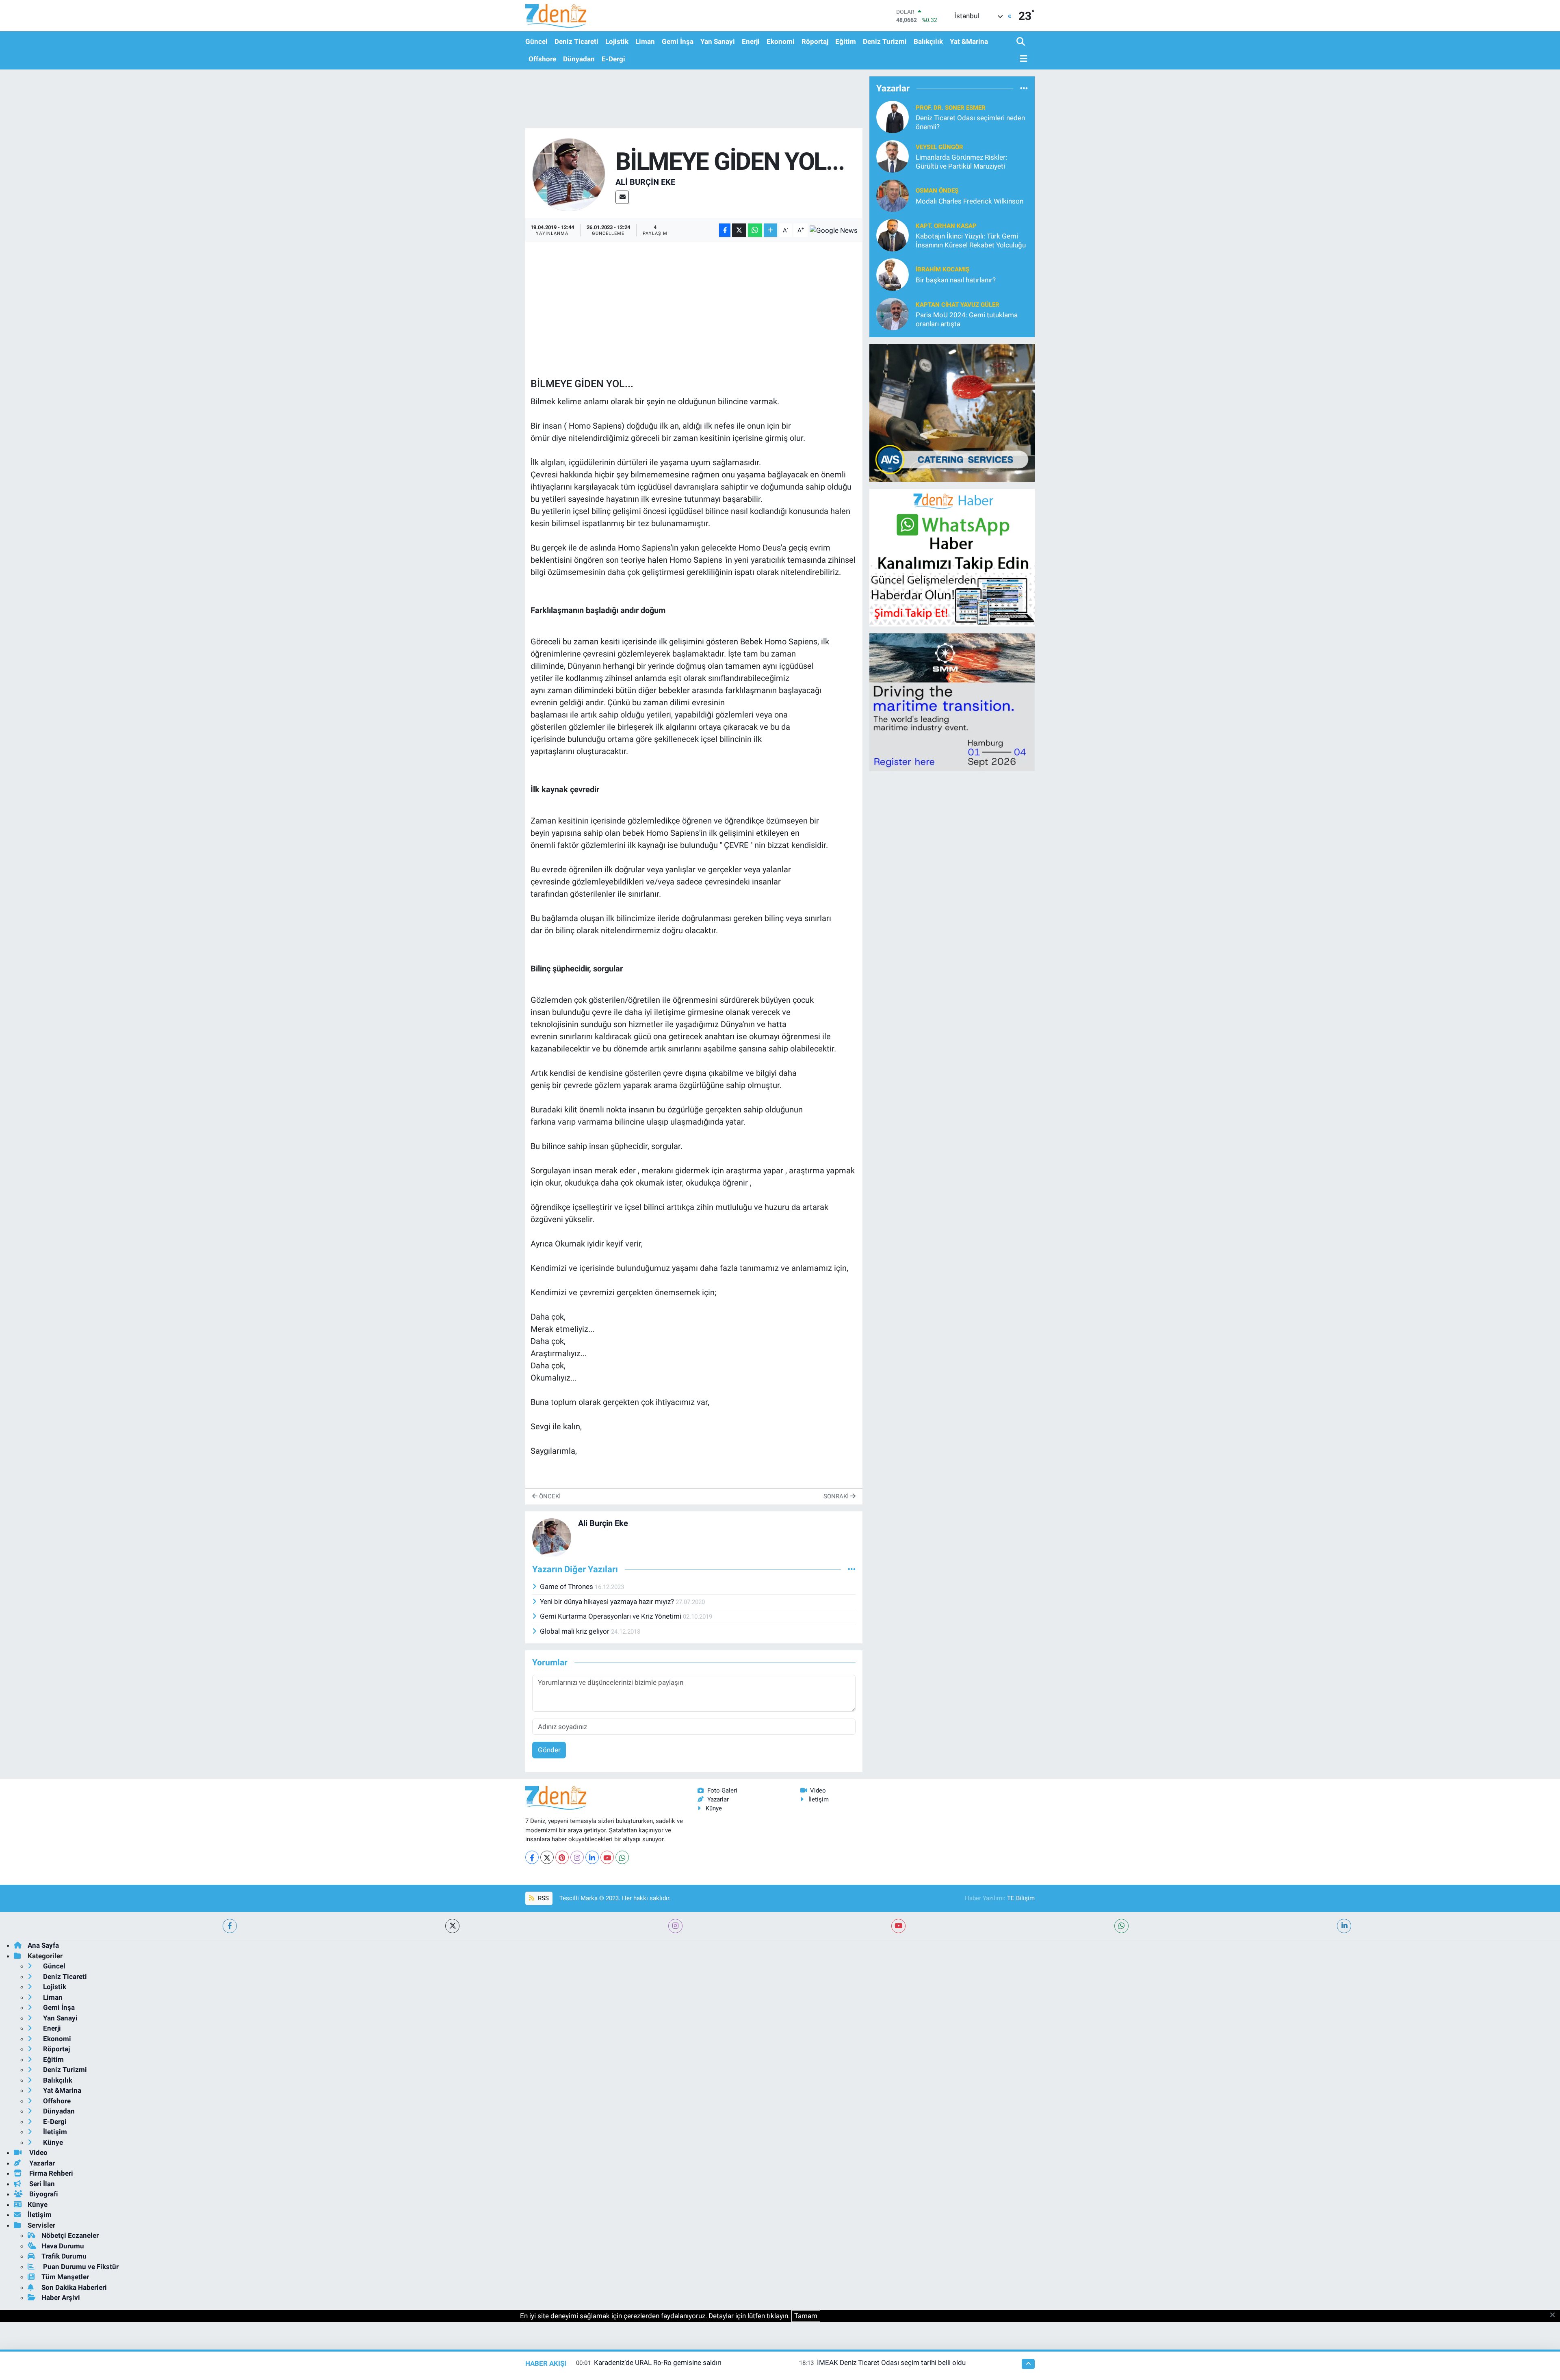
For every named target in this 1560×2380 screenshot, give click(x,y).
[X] (547, 1857)
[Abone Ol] (834, 230)
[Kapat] (1555, 2315)
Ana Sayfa (43, 1945)
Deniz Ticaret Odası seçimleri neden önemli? (970, 122)
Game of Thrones (567, 1587)
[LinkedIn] (592, 1857)
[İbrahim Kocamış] (893, 274)
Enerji (751, 41)
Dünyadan (579, 59)
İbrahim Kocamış (942, 269)
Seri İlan (41, 2184)
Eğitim (846, 41)
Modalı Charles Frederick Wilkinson (970, 201)
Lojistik (617, 41)
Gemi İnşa (678, 41)
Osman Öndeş (937, 191)
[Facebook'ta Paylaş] (725, 230)
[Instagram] (577, 1857)
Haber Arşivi (61, 2298)
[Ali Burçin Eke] (569, 174)
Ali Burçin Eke (645, 182)
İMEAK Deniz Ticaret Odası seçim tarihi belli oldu (891, 2363)
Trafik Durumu (64, 2256)
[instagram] (675, 1926)
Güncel (536, 41)
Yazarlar (718, 1799)
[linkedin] (1344, 1926)
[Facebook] (532, 1857)
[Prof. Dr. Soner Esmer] (893, 117)
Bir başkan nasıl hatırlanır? (956, 280)
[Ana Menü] (1022, 59)
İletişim (819, 1799)
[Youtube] (607, 1857)
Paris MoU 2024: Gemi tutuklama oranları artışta (967, 319)
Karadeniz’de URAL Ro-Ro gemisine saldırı (658, 2363)
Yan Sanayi (718, 41)
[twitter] (452, 1926)
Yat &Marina (969, 41)
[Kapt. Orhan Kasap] (893, 235)
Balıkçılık (928, 41)
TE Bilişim (1021, 1898)
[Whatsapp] (622, 1857)
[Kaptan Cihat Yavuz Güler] (893, 314)
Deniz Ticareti (576, 41)
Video (818, 1790)
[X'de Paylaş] (739, 230)
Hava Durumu (63, 2246)
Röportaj (815, 41)
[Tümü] (1024, 88)
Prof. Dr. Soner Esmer (951, 108)
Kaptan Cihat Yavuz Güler (958, 305)
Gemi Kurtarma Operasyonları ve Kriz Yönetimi (611, 1616)
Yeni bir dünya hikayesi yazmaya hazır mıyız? (608, 1602)
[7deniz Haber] (556, 16)
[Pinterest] (562, 1857)
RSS (543, 1898)
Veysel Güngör (939, 147)
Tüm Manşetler (65, 2277)
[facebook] (230, 1926)
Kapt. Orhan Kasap (946, 226)
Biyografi (43, 2194)
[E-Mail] (622, 197)
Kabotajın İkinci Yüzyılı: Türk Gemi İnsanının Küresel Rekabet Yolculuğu (971, 240)
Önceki (549, 1496)
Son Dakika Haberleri (74, 2287)
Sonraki (837, 1496)
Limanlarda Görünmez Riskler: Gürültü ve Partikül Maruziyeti (961, 161)
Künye (714, 1808)
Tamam (806, 2316)
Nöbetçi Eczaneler (70, 2235)
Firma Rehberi (50, 2173)
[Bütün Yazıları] (852, 1569)
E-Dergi (613, 59)
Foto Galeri (722, 1790)
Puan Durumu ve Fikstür (80, 2267)
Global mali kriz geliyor (575, 1631)
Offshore (542, 59)
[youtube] (898, 1926)
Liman (645, 41)
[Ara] (1022, 42)
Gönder (549, 1750)
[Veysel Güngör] (893, 156)
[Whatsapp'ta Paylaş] (755, 230)
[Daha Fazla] (770, 230)
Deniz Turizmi (885, 41)
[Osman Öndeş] (893, 195)
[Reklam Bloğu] (952, 412)
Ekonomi (781, 41)
